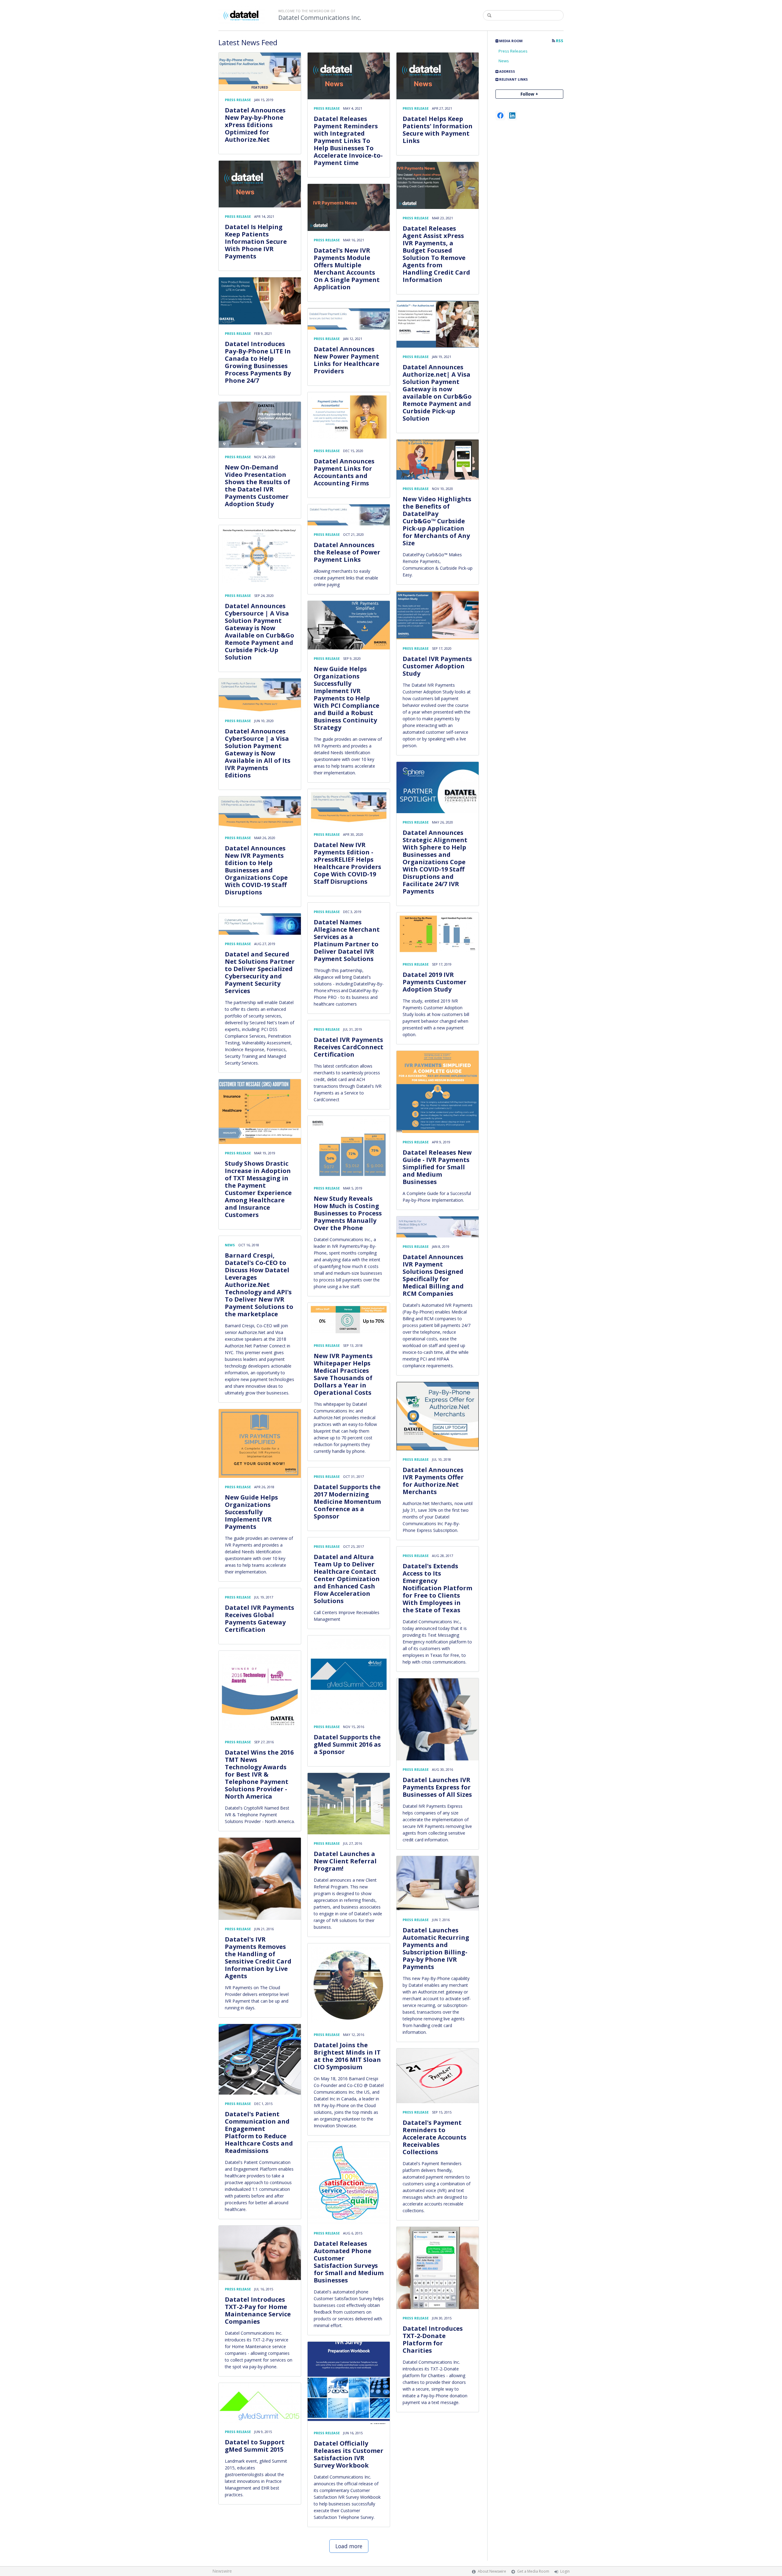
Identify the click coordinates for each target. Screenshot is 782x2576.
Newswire (222, 2571)
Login (565, 2571)
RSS (559, 41)
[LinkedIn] (512, 115)
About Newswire (492, 2571)
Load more (349, 2546)
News (504, 61)
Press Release (238, 100)
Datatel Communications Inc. (320, 18)
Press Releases (513, 51)
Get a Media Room (533, 2571)
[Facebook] (500, 115)
